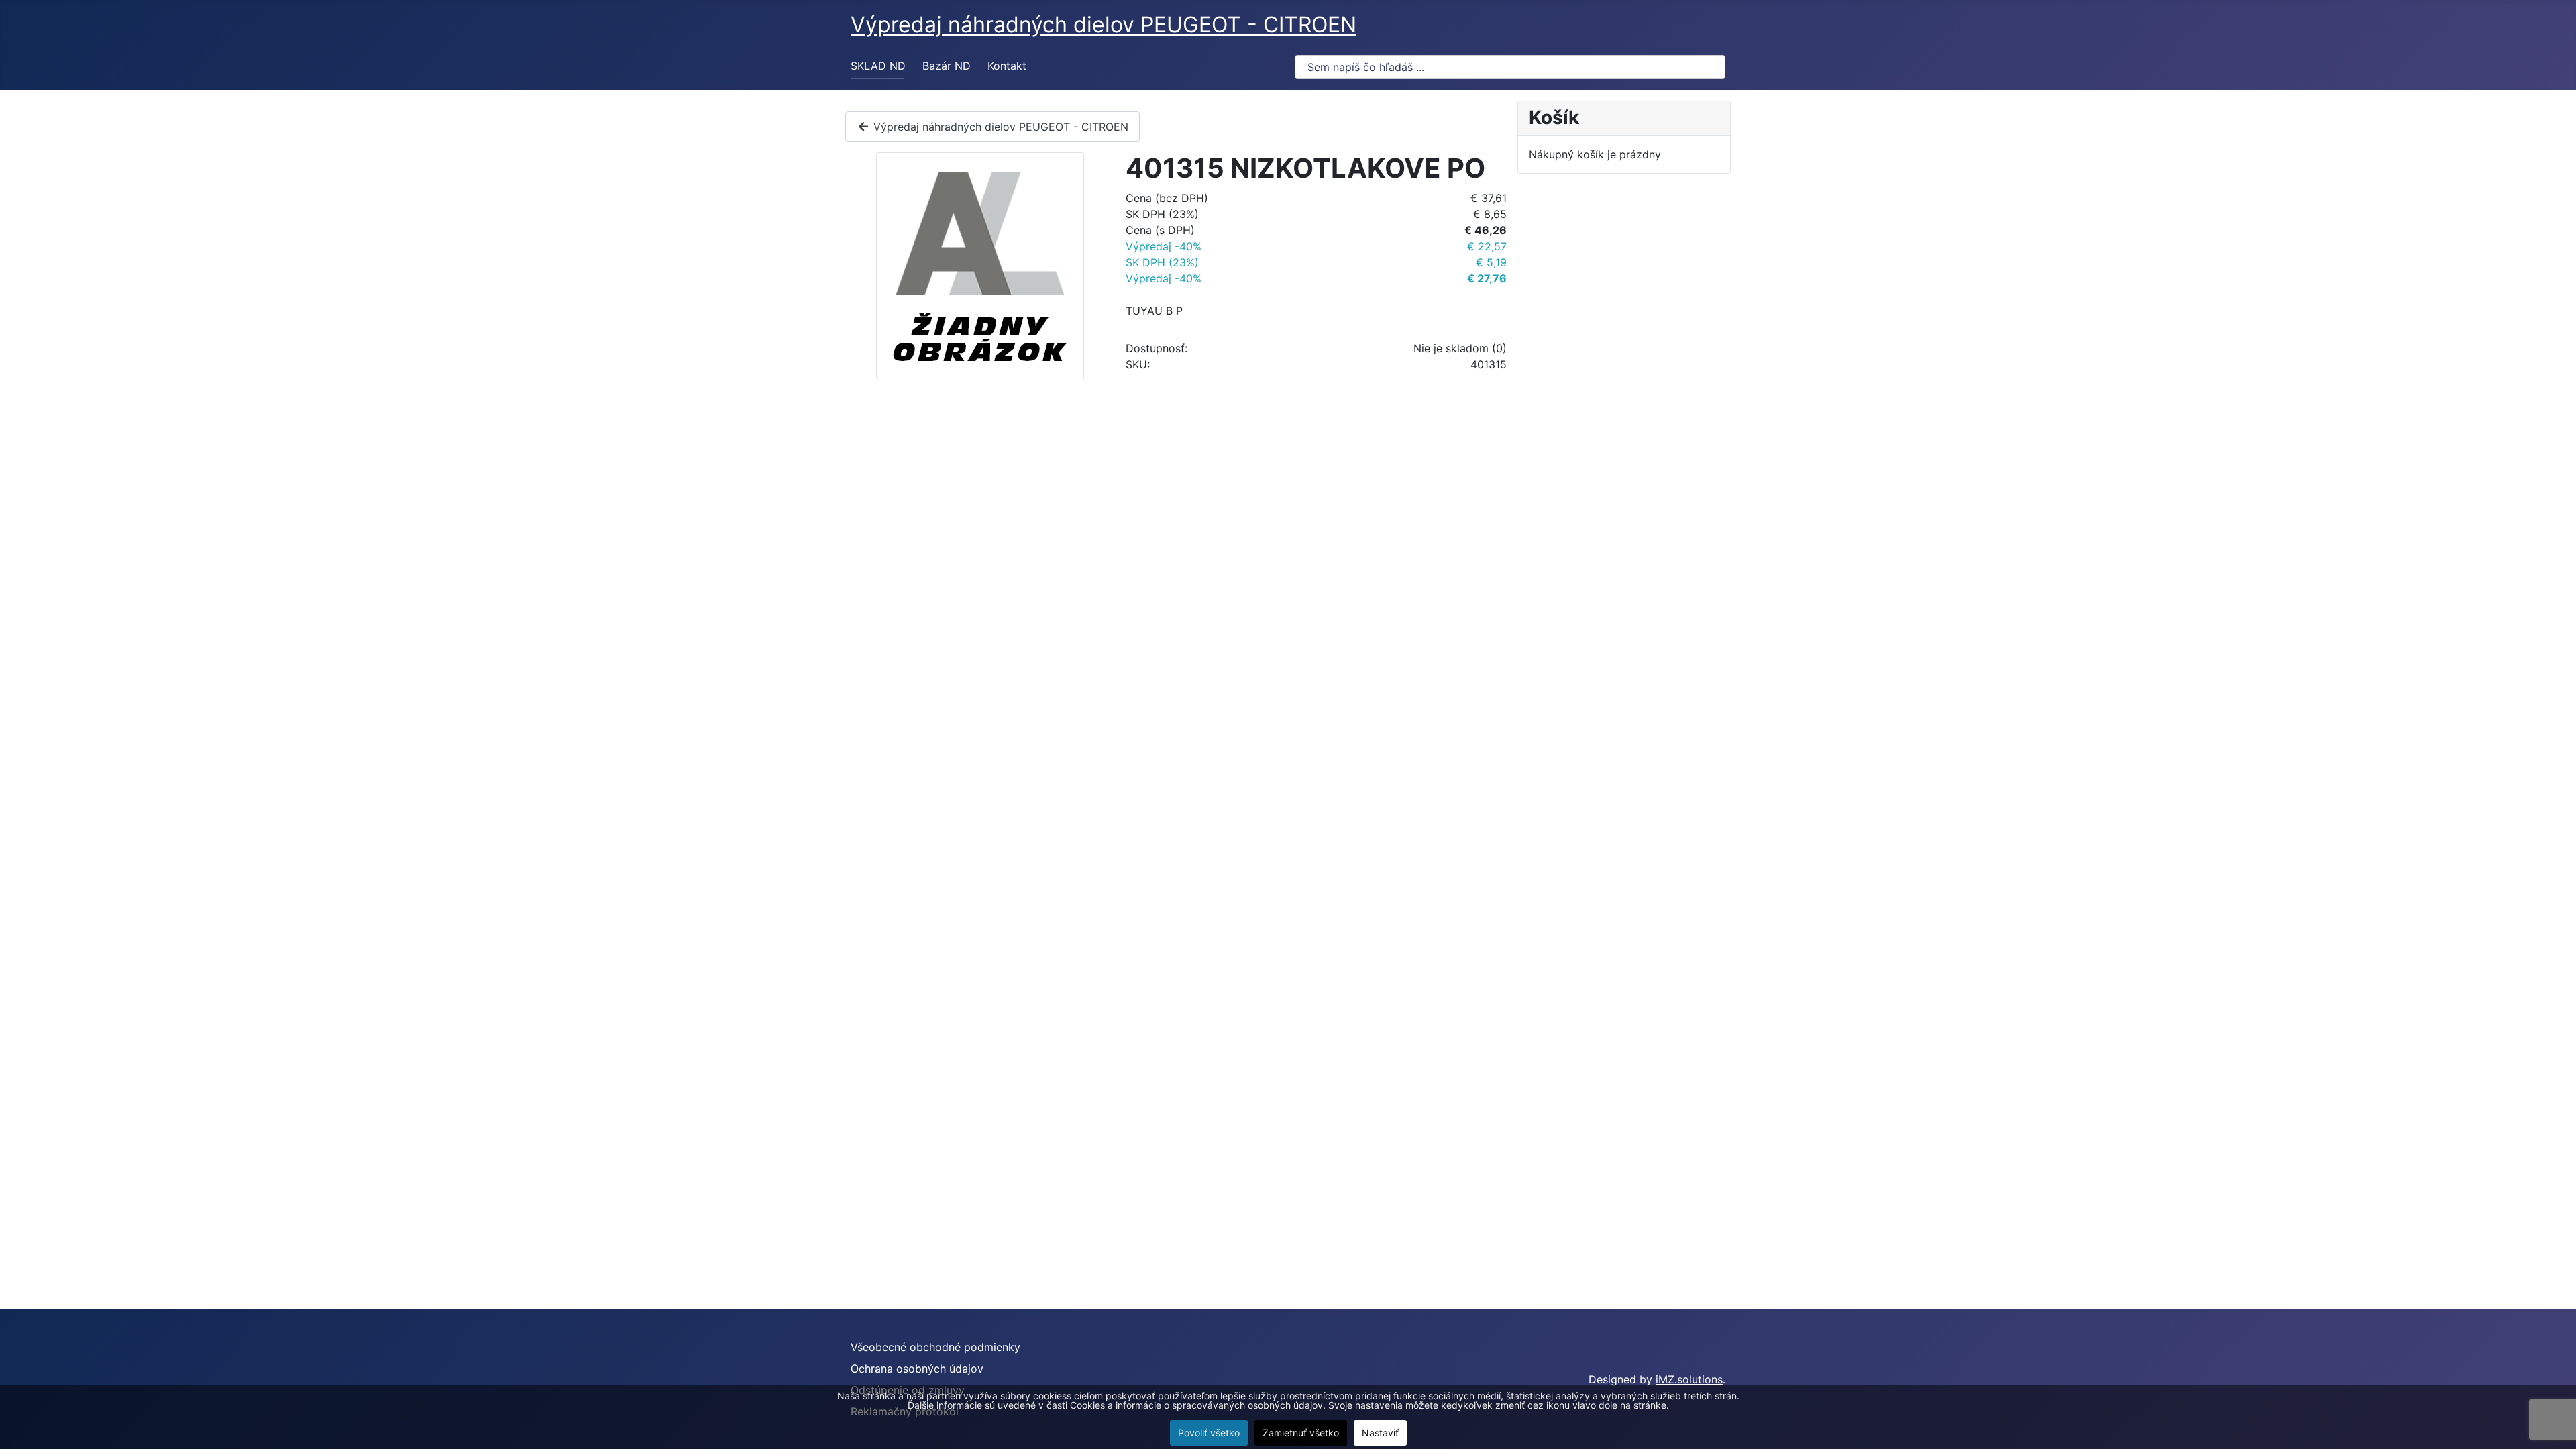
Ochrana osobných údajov (917, 1368)
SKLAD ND (878, 66)
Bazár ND (947, 66)
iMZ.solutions (1689, 1379)
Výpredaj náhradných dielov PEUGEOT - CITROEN (999, 127)
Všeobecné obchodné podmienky (935, 1347)
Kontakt (1007, 66)
